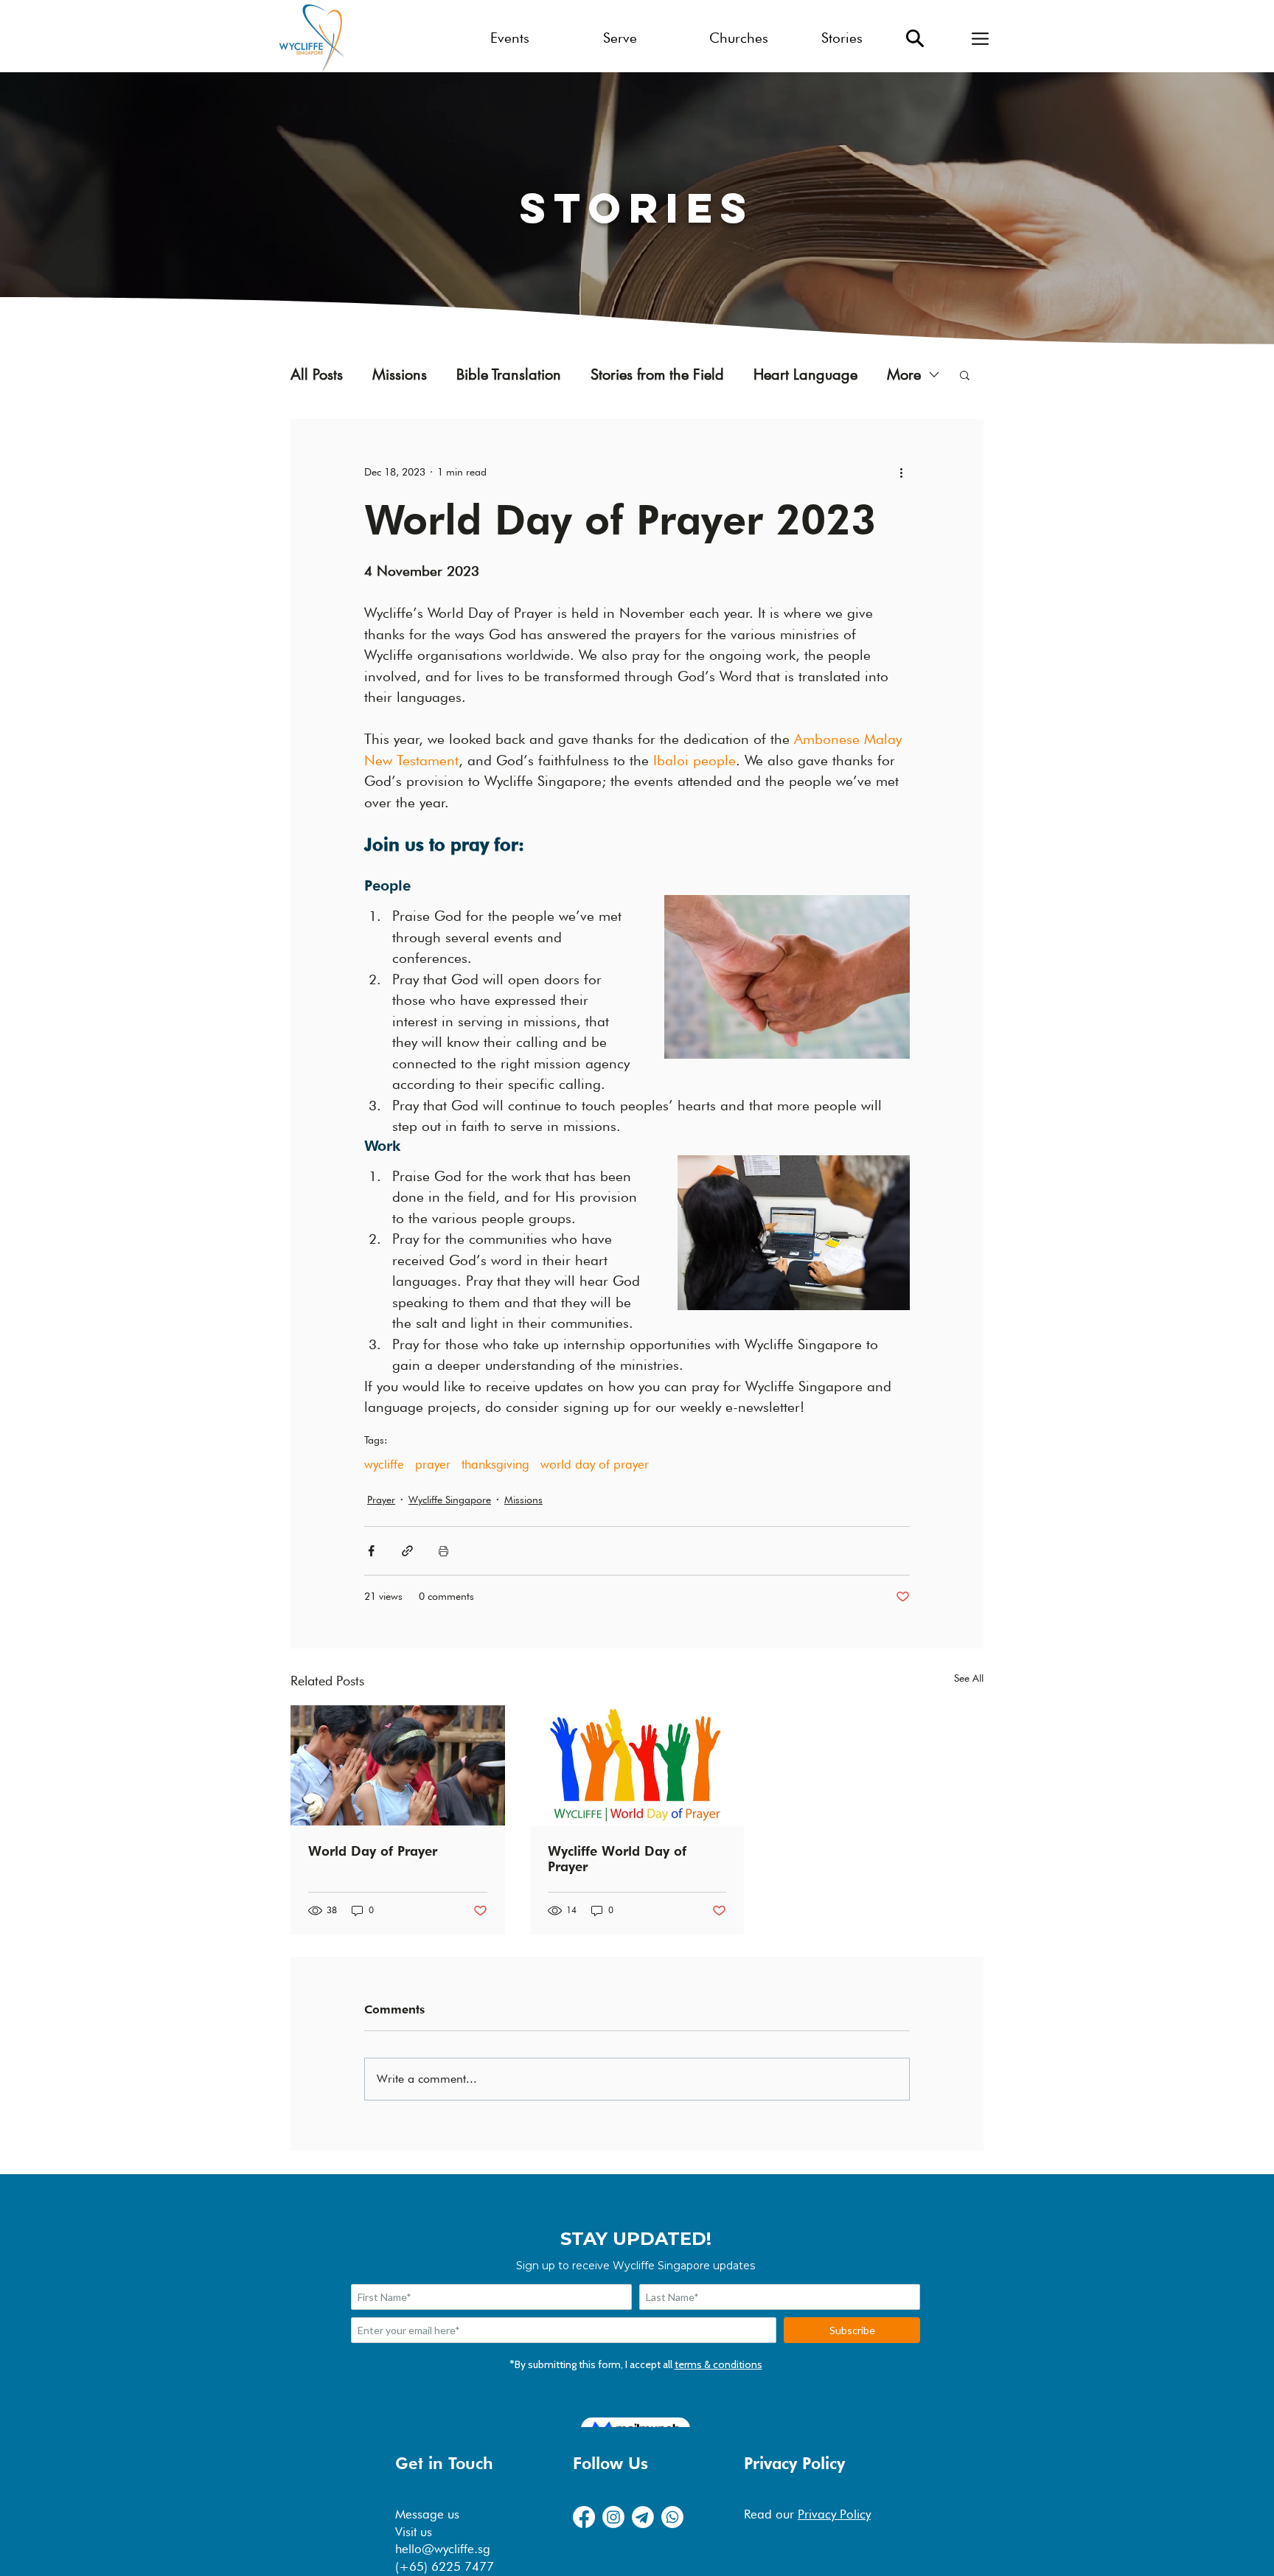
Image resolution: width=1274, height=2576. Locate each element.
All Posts (317, 375)
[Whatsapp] (672, 2517)
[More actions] (901, 472)
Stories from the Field (657, 375)
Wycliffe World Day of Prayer (617, 1859)
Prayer (381, 1500)
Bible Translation (509, 375)
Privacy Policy (834, 2514)
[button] (980, 38)
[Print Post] (443, 1551)
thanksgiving (495, 1464)
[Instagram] (613, 2517)
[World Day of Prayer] (398, 1765)
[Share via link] (407, 1551)
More (904, 375)
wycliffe (384, 1464)
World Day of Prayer (373, 1851)
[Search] (915, 38)
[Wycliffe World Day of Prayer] (637, 1766)
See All (969, 1678)
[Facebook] (584, 2517)
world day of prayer (595, 1464)
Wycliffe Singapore (450, 1500)
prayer (433, 1464)
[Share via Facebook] (371, 1551)
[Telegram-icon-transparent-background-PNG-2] (643, 2517)
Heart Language (805, 375)
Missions (400, 375)
